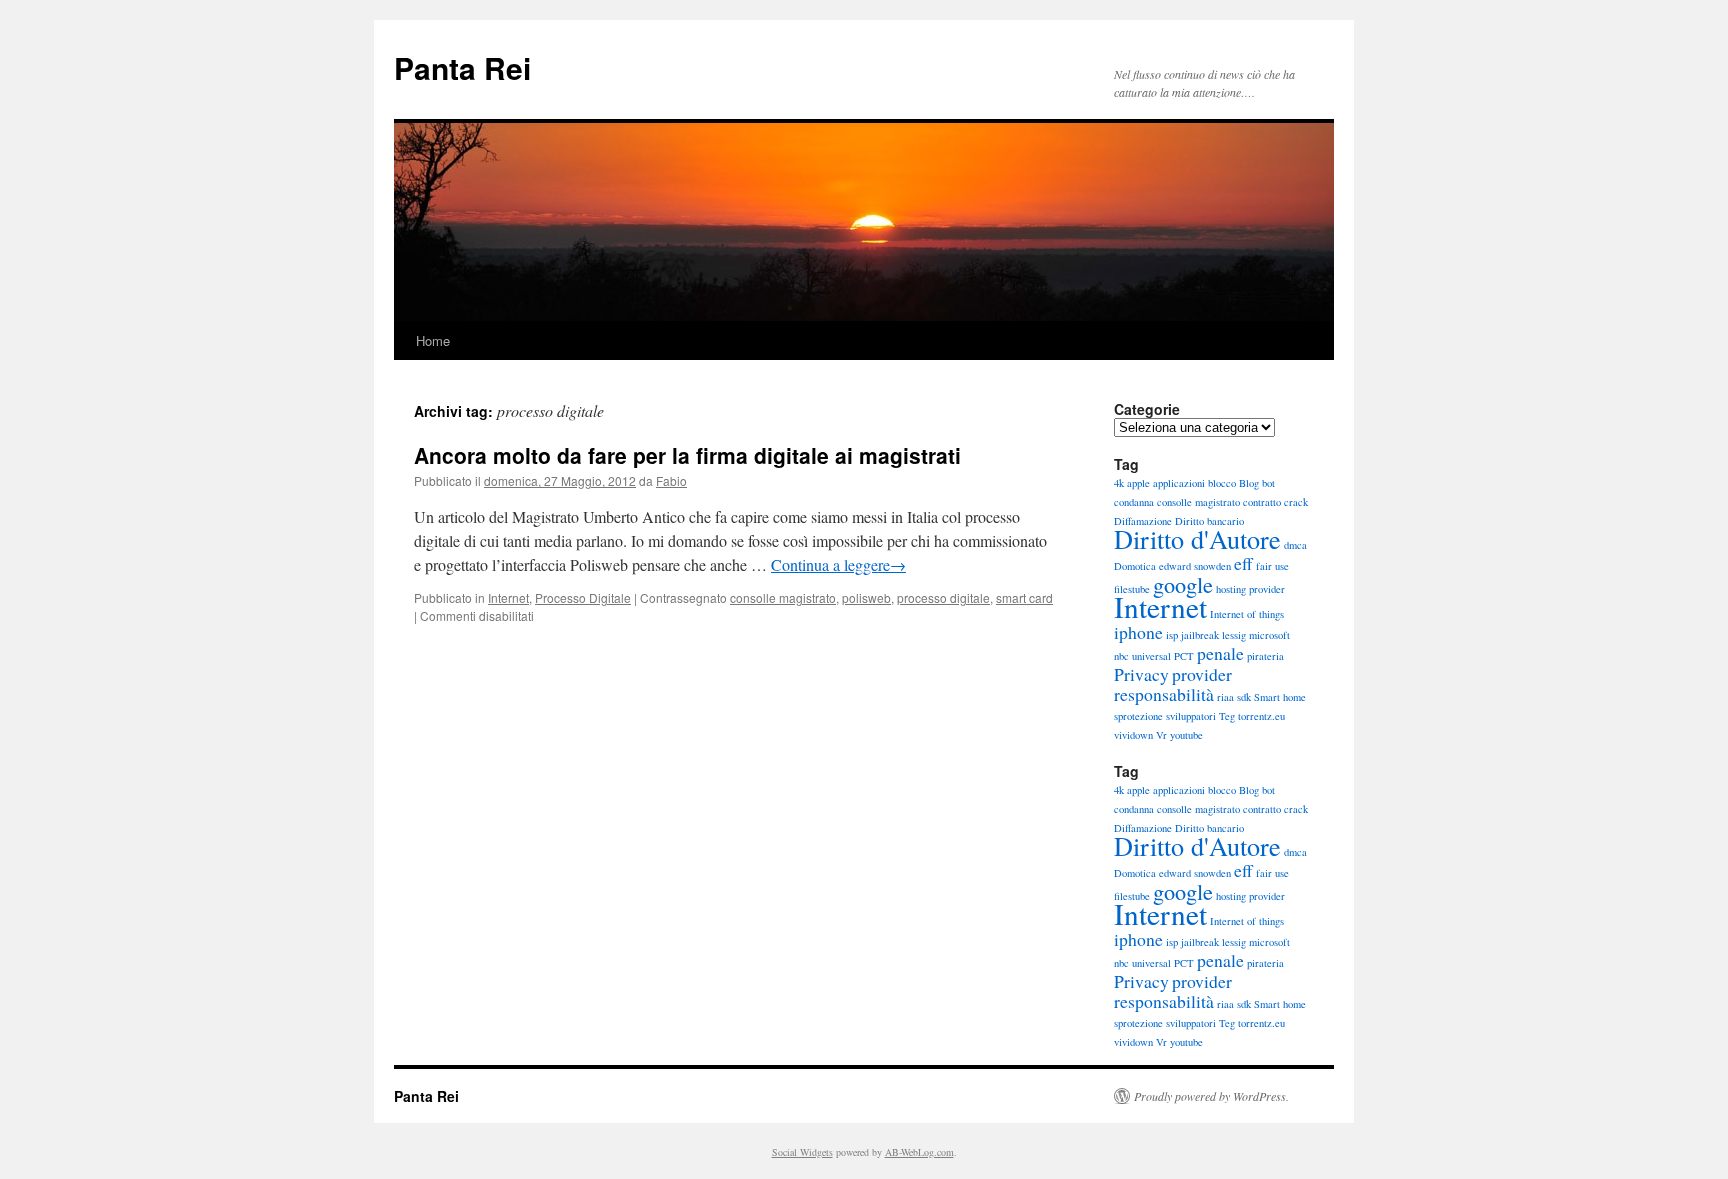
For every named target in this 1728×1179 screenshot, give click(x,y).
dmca (1295, 545)
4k (1119, 483)
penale (1220, 653)
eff (1243, 563)
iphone (1138, 632)
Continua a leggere (838, 564)
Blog (1249, 483)
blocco (1222, 483)
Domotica (1135, 566)
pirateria (1265, 656)
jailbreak (1200, 635)
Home (433, 340)
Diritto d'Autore (1197, 538)
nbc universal (1142, 656)
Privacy (1141, 674)
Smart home (1280, 697)
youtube (1186, 735)
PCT (1184, 656)
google (1183, 584)
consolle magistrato (783, 597)
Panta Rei (462, 67)
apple (1138, 483)
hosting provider (1250, 589)
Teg (1227, 716)
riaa (1225, 697)
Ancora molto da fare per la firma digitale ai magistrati (687, 455)
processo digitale (943, 597)
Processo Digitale (583, 597)
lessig (1234, 635)
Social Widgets (802, 1152)
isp (1172, 635)
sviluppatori (1191, 716)
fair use (1272, 566)
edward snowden (1195, 566)
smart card (1024, 597)
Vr (1161, 735)
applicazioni (1179, 483)
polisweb (866, 597)
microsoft (1269, 635)
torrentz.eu (1261, 716)
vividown (1133, 735)
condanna (1134, 502)
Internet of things (1247, 614)
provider (1202, 674)
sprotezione (1138, 716)
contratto (1262, 502)
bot (1268, 483)
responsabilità (1164, 694)
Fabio (671, 480)
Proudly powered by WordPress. (1211, 1096)
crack (1296, 502)
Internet (508, 597)
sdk (1244, 697)
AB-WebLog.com (919, 1152)
